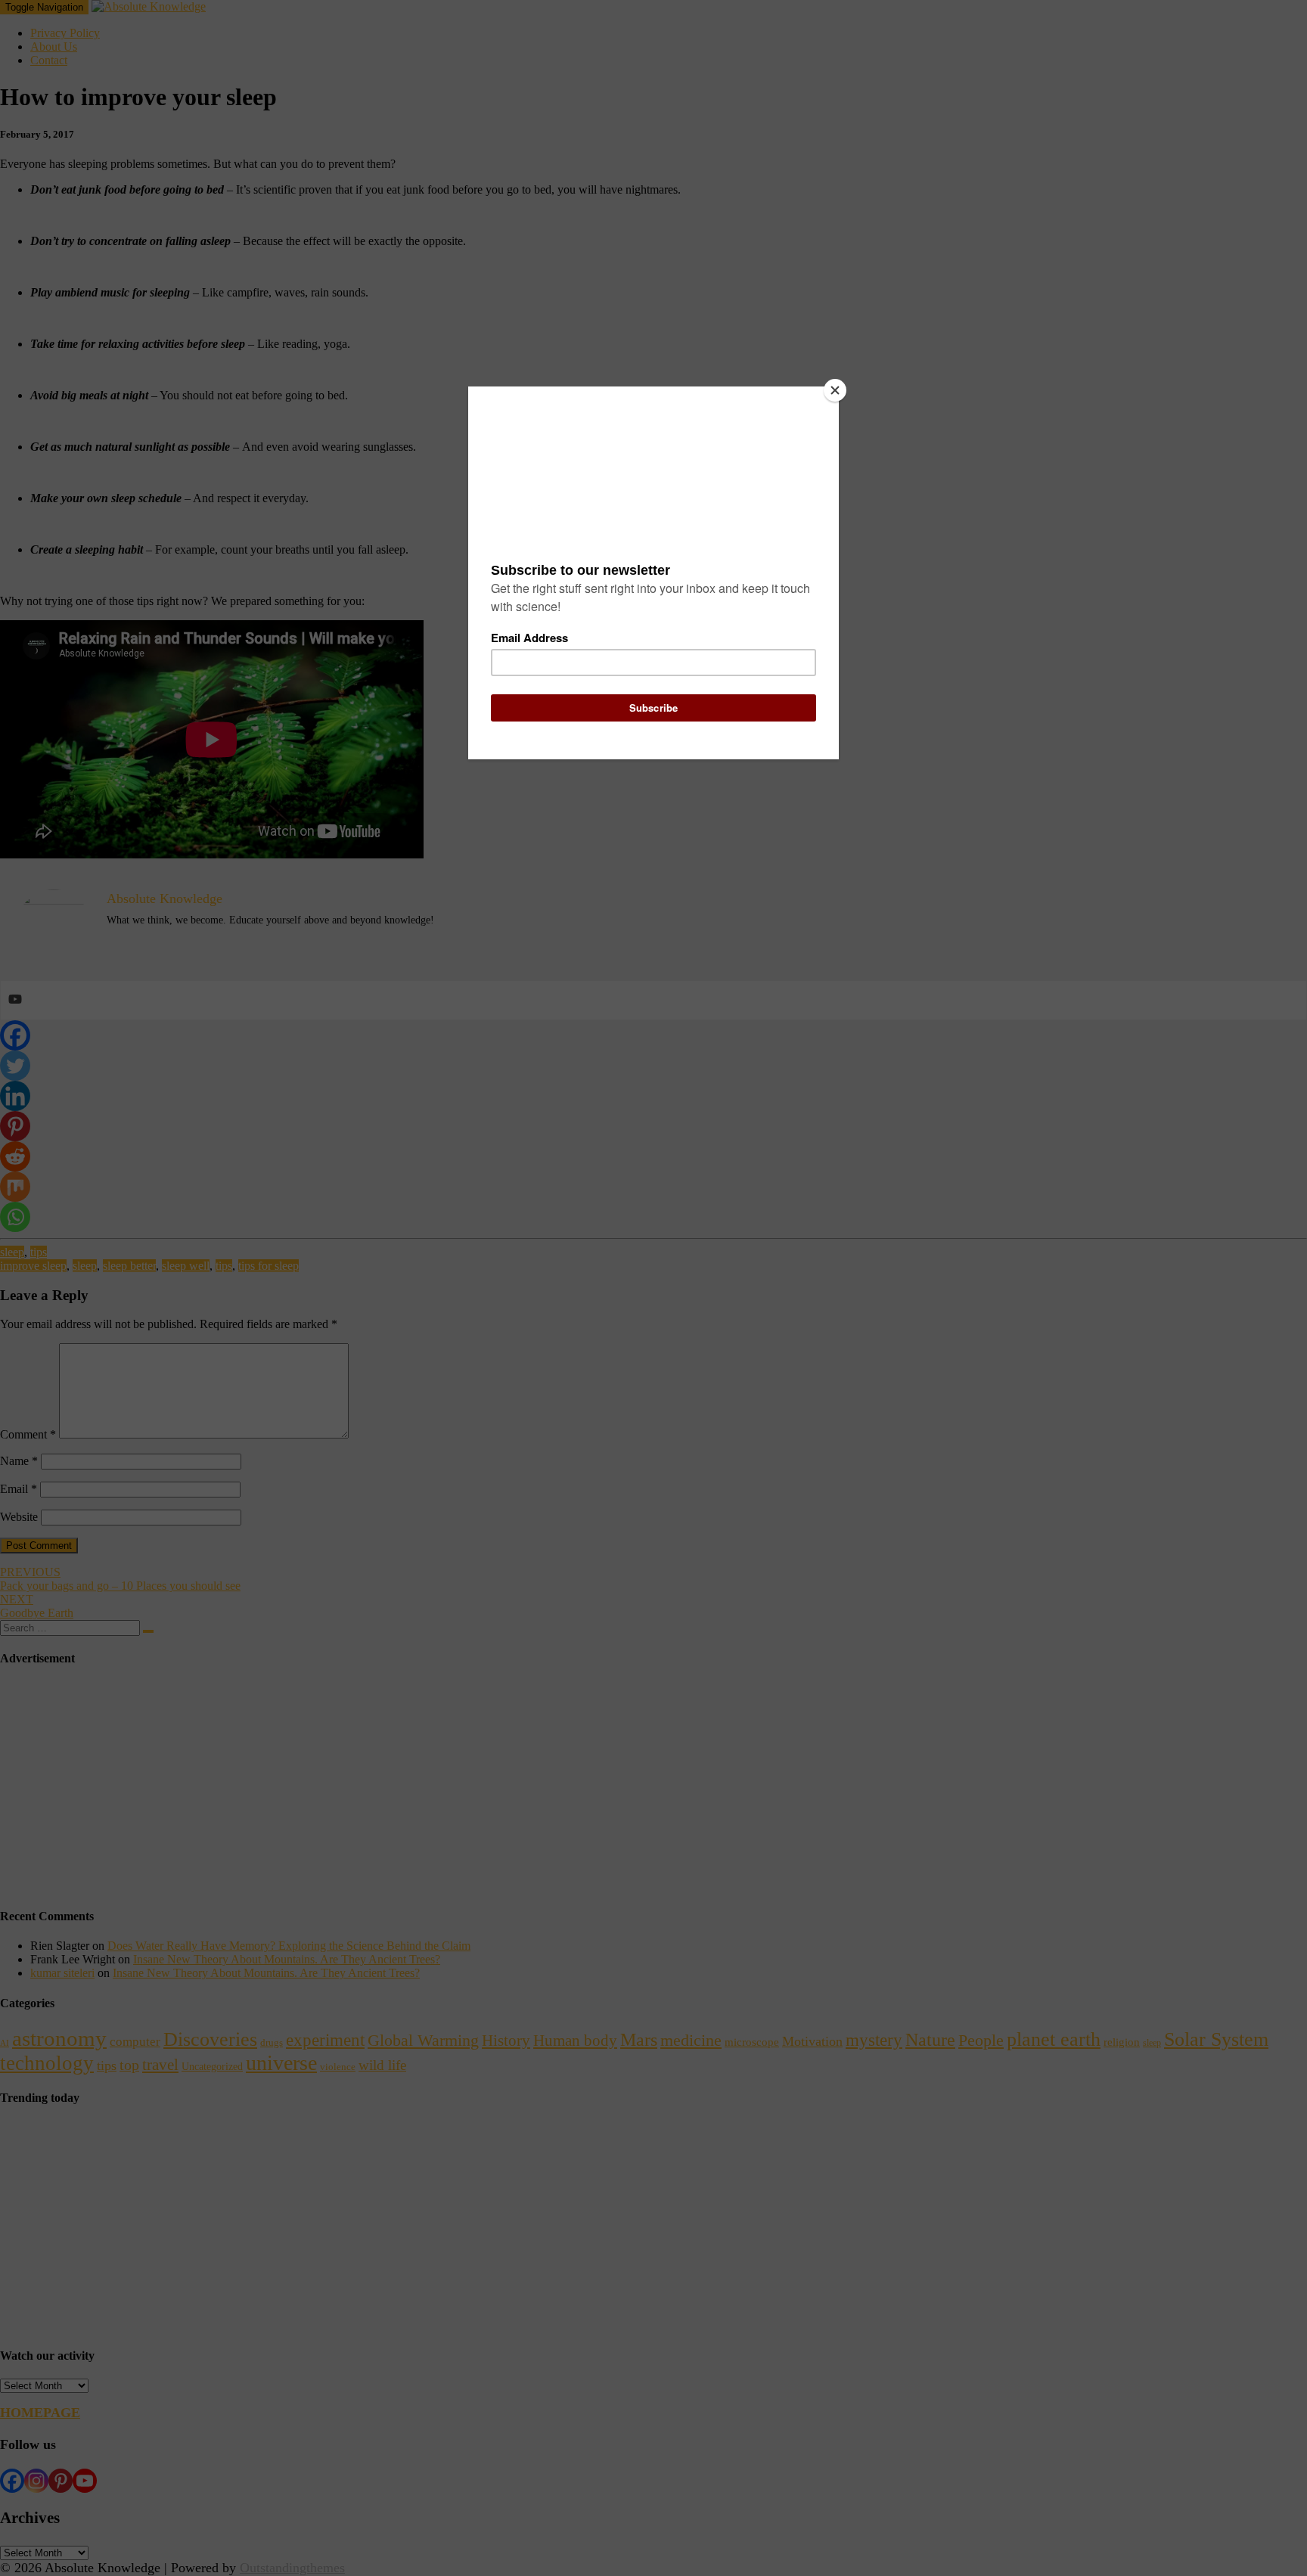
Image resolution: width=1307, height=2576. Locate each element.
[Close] (835, 390)
